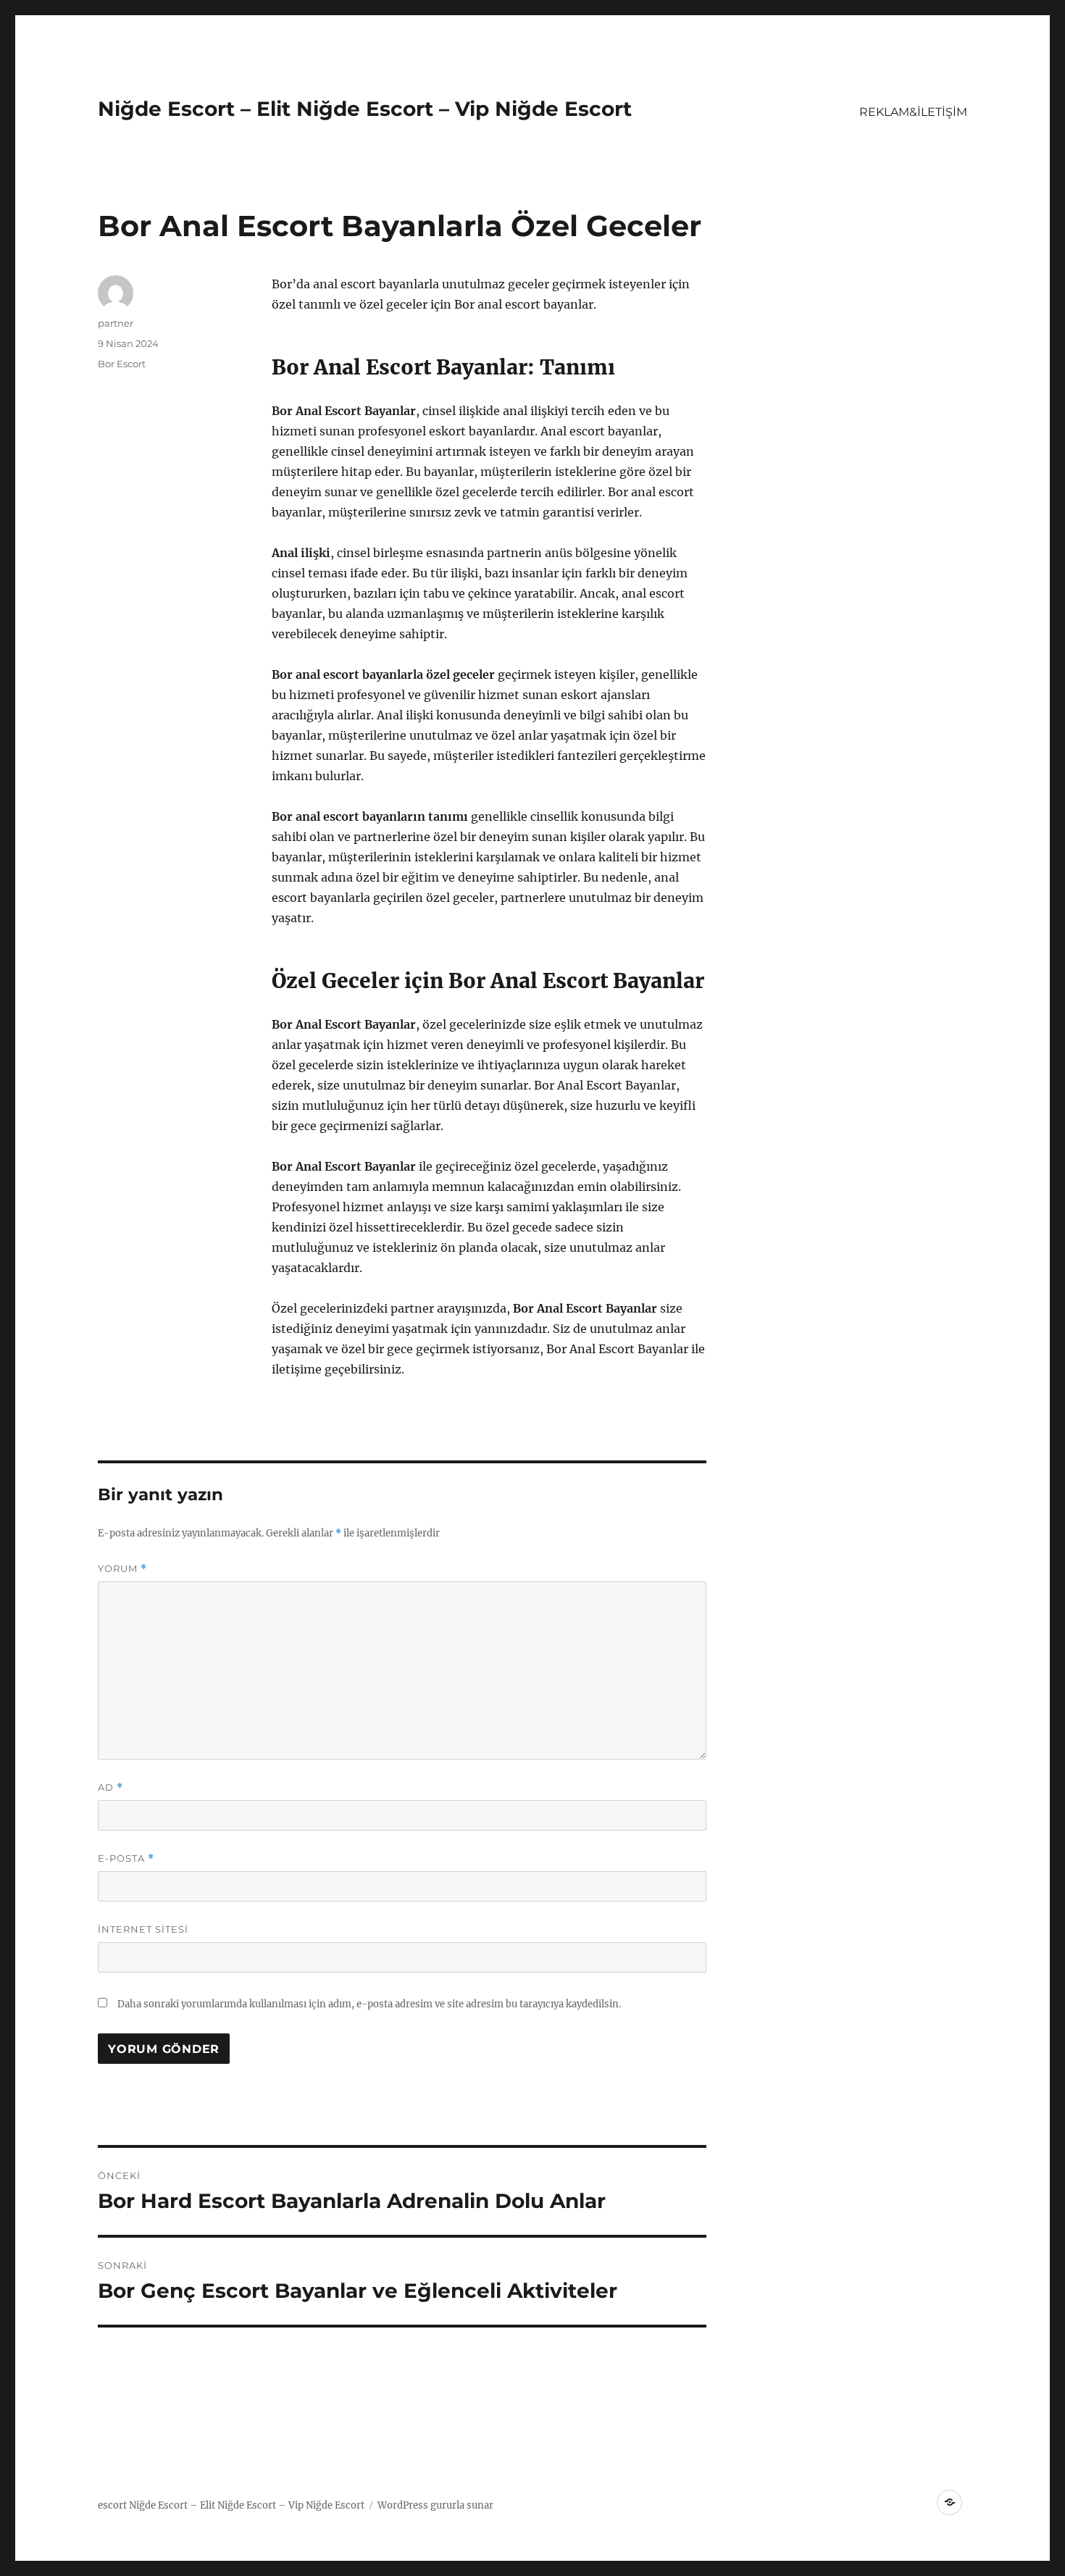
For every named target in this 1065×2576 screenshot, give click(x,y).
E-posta (126, 1858)
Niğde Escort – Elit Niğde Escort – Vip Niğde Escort (365, 109)
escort (112, 2505)
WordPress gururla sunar (435, 2505)
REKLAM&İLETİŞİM (913, 112)
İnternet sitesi (143, 1929)
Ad (110, 1787)
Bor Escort (122, 364)
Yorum (122, 1569)
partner (116, 323)
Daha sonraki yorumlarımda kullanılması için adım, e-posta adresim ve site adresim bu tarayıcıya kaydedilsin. (369, 2004)
